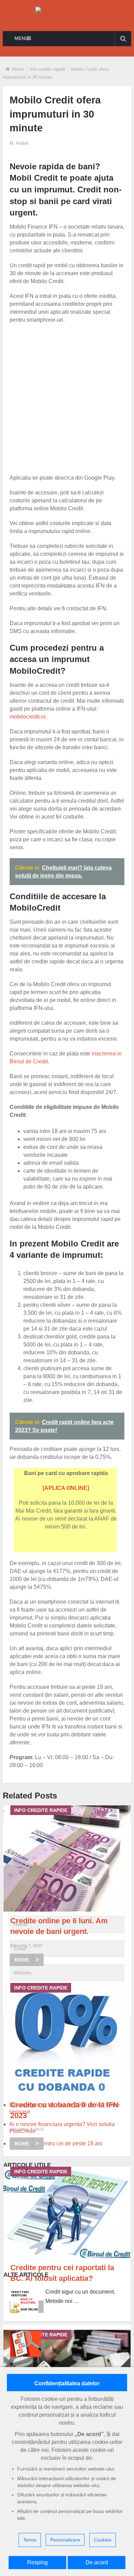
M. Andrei (19, 143)
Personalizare (65, 2540)
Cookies (103, 2540)
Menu (21, 38)
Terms (30, 2540)
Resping (37, 2562)
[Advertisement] (67, 398)
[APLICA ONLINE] (66, 1488)
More (22, 1960)
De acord (97, 2562)
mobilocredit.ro (28, 717)
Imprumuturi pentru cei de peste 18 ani (56, 2143)
